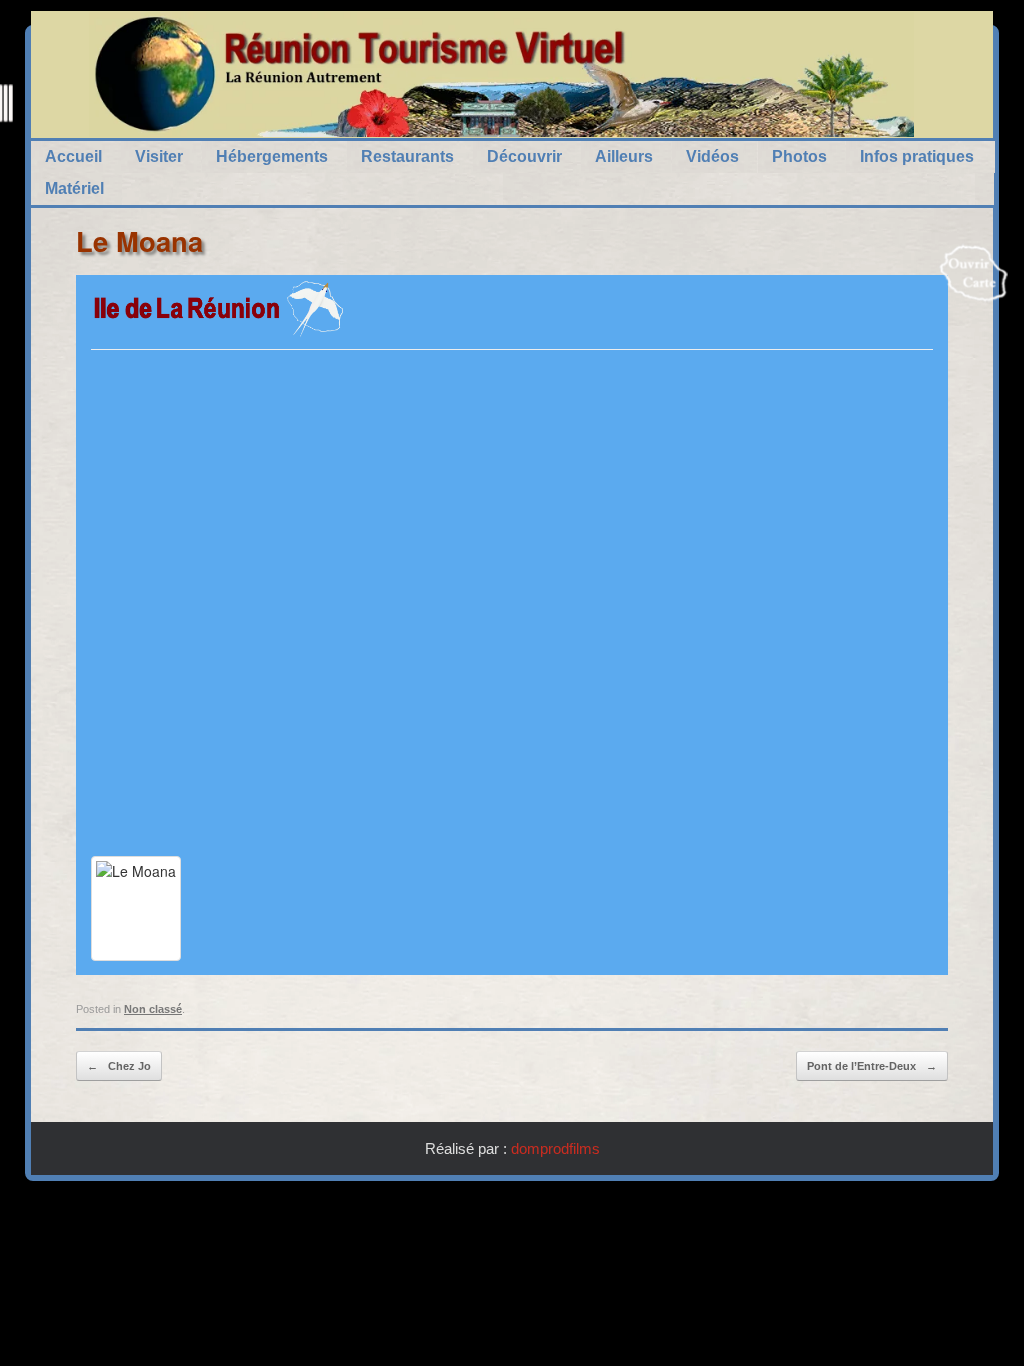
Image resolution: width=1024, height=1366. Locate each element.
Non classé (153, 1009)
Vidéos (712, 156)
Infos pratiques (917, 156)
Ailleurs (624, 156)
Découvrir (524, 156)
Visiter (159, 156)
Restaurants (407, 156)
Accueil (73, 156)
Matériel (74, 188)
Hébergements (272, 156)
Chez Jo (119, 1066)
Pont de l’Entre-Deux (872, 1066)
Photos (799, 156)
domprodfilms (555, 1148)
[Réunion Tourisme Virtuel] (501, 74)
